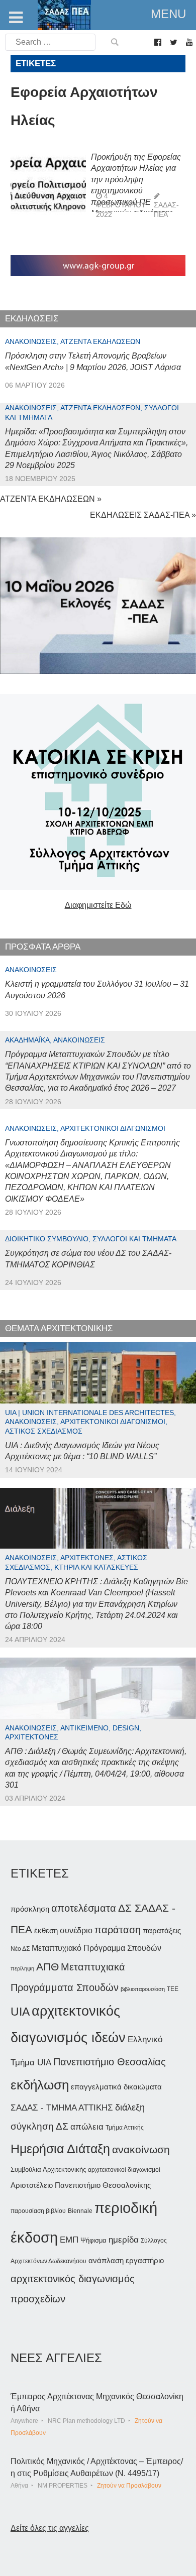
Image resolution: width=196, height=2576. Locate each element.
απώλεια (87, 2127)
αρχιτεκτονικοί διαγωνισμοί (124, 2170)
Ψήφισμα (93, 2240)
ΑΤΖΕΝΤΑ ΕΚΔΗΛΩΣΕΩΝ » (51, 499)
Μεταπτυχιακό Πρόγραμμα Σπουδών (96, 1948)
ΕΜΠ (69, 2240)
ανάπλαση (106, 2260)
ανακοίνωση (141, 2150)
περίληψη (22, 1968)
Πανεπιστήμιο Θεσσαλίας (110, 2062)
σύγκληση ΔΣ (39, 2126)
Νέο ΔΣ (20, 1949)
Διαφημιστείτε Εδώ (98, 905)
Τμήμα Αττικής (125, 2128)
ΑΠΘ (47, 1967)
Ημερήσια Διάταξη (60, 2149)
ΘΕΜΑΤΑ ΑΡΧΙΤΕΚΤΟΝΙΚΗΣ (59, 1328)
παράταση (118, 1929)
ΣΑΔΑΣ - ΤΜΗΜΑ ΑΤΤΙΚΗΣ (62, 2107)
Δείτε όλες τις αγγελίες (50, 2528)
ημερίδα (124, 2240)
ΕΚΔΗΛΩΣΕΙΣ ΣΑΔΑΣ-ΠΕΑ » (143, 515)
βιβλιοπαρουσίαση (143, 1989)
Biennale (80, 2211)
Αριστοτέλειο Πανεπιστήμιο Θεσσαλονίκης (81, 2185)
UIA (20, 2012)
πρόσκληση (30, 1909)
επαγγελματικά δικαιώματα (116, 2087)
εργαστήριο (145, 2260)
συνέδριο (76, 1930)
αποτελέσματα (84, 1908)
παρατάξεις (162, 1930)
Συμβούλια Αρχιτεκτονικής (48, 2170)
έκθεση (46, 1930)
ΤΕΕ (173, 1989)
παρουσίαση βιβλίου (38, 2211)
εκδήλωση (40, 2085)
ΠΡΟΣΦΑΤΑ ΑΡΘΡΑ (43, 947)
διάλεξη (130, 2107)
